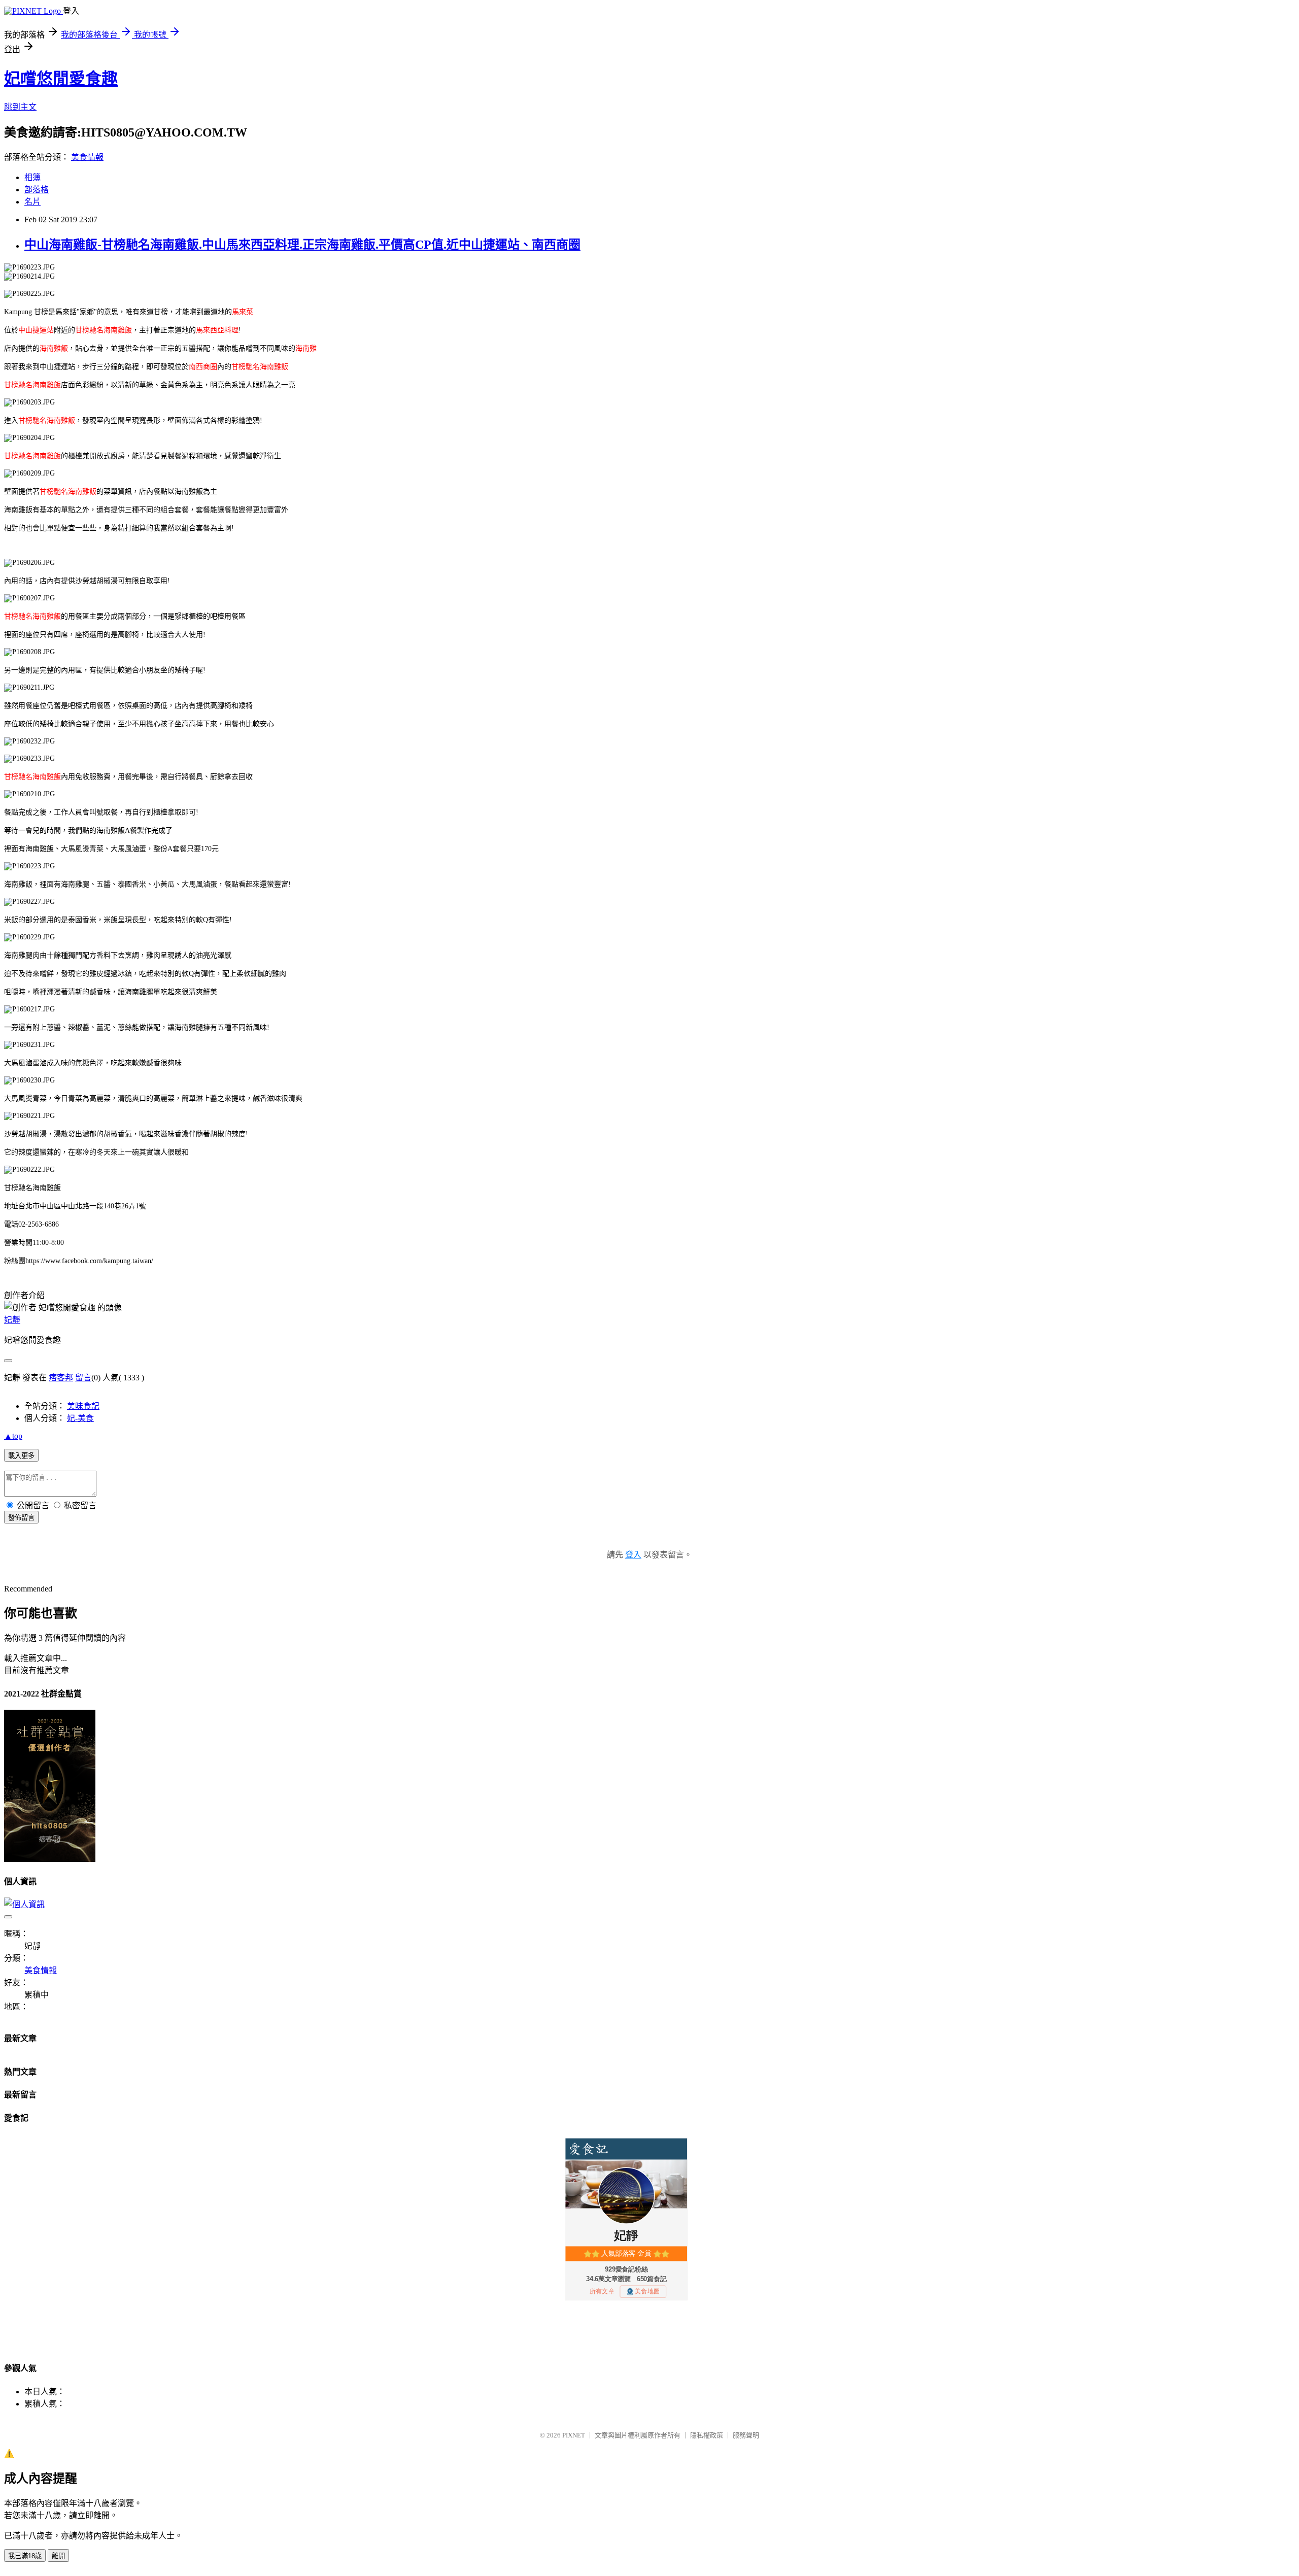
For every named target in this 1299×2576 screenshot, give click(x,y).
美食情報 (87, 157)
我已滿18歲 (25, 2556)
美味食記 (83, 1406)
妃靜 (12, 1320)
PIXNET (574, 2435)
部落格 (37, 190)
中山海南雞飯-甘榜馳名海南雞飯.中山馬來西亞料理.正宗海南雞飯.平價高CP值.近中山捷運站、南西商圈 (302, 245)
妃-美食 (80, 1418)
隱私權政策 (707, 2435)
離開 (58, 2556)
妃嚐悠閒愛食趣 (61, 79)
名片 (32, 202)
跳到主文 (20, 107)
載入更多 (21, 1456)
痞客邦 (61, 1378)
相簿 (32, 177)
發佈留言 (21, 1518)
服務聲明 (746, 2435)
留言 (83, 1378)
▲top (13, 1436)
